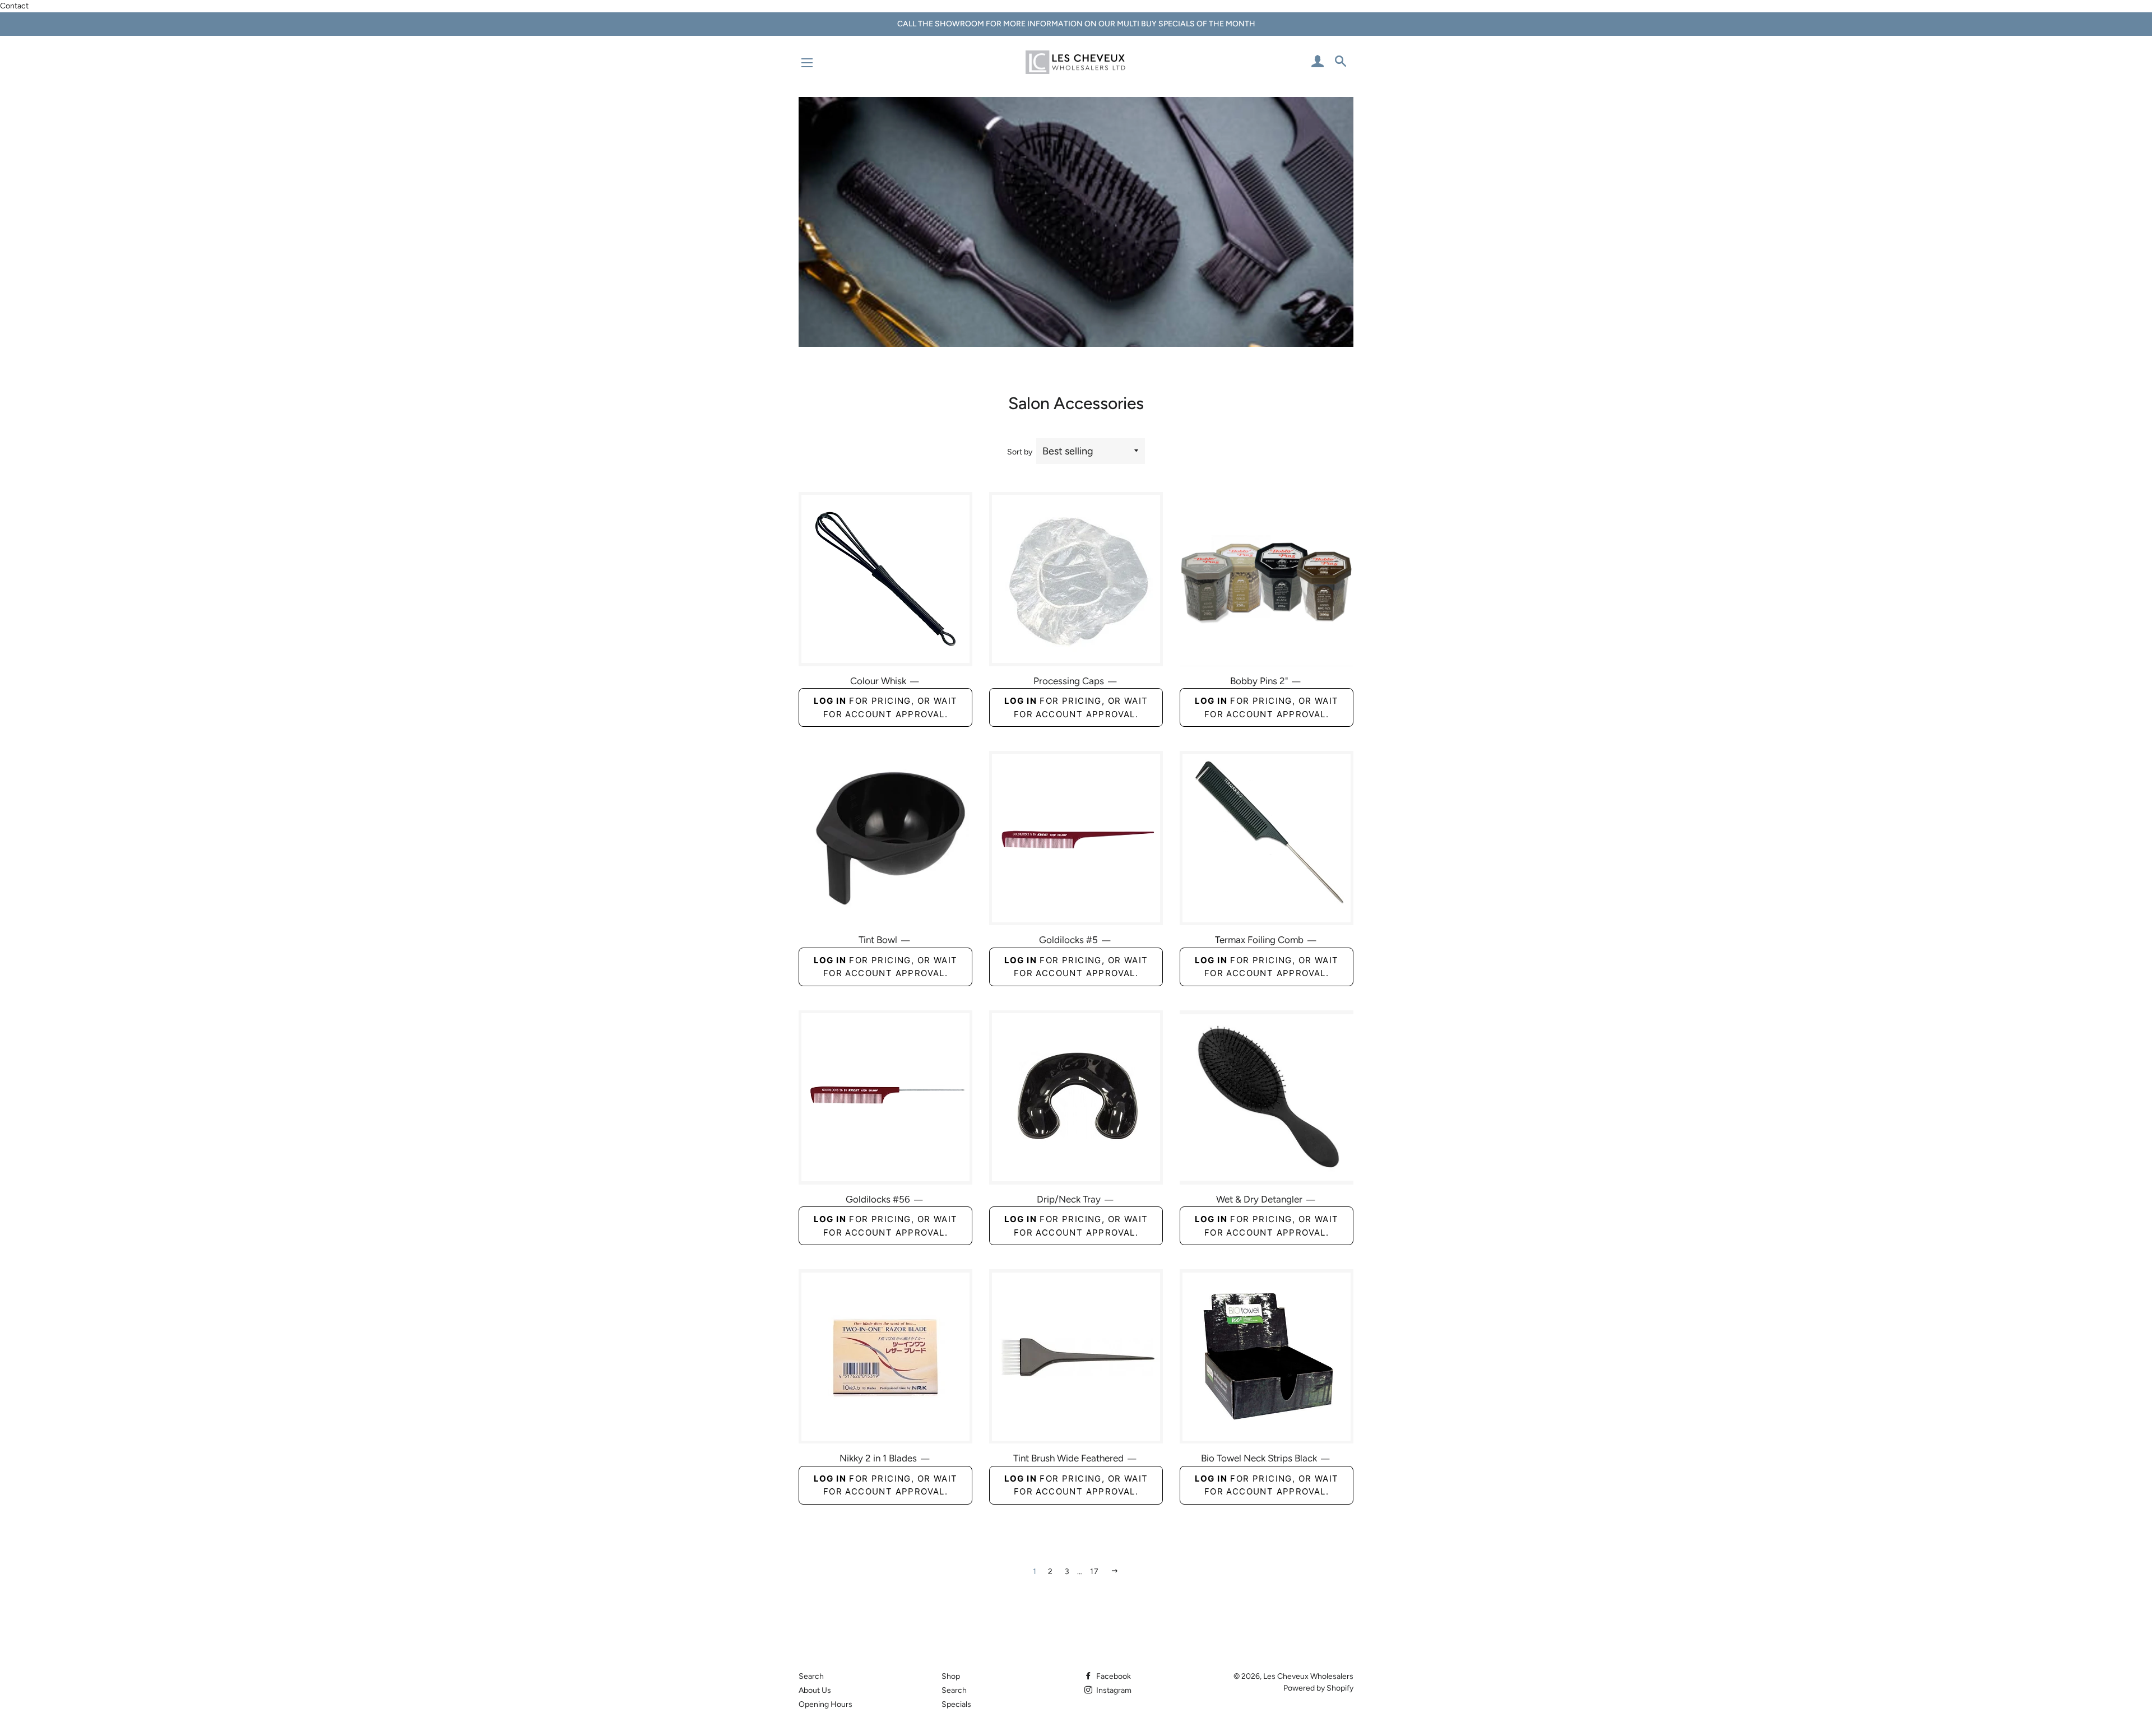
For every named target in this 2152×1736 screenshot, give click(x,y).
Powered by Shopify (1318, 1688)
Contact (14, 6)
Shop (951, 1676)
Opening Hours (825, 1704)
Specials (956, 1704)
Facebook (1113, 1676)
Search (811, 1676)
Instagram (1113, 1690)
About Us (815, 1690)
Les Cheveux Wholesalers (1308, 1676)
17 (1095, 1572)
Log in (830, 701)
